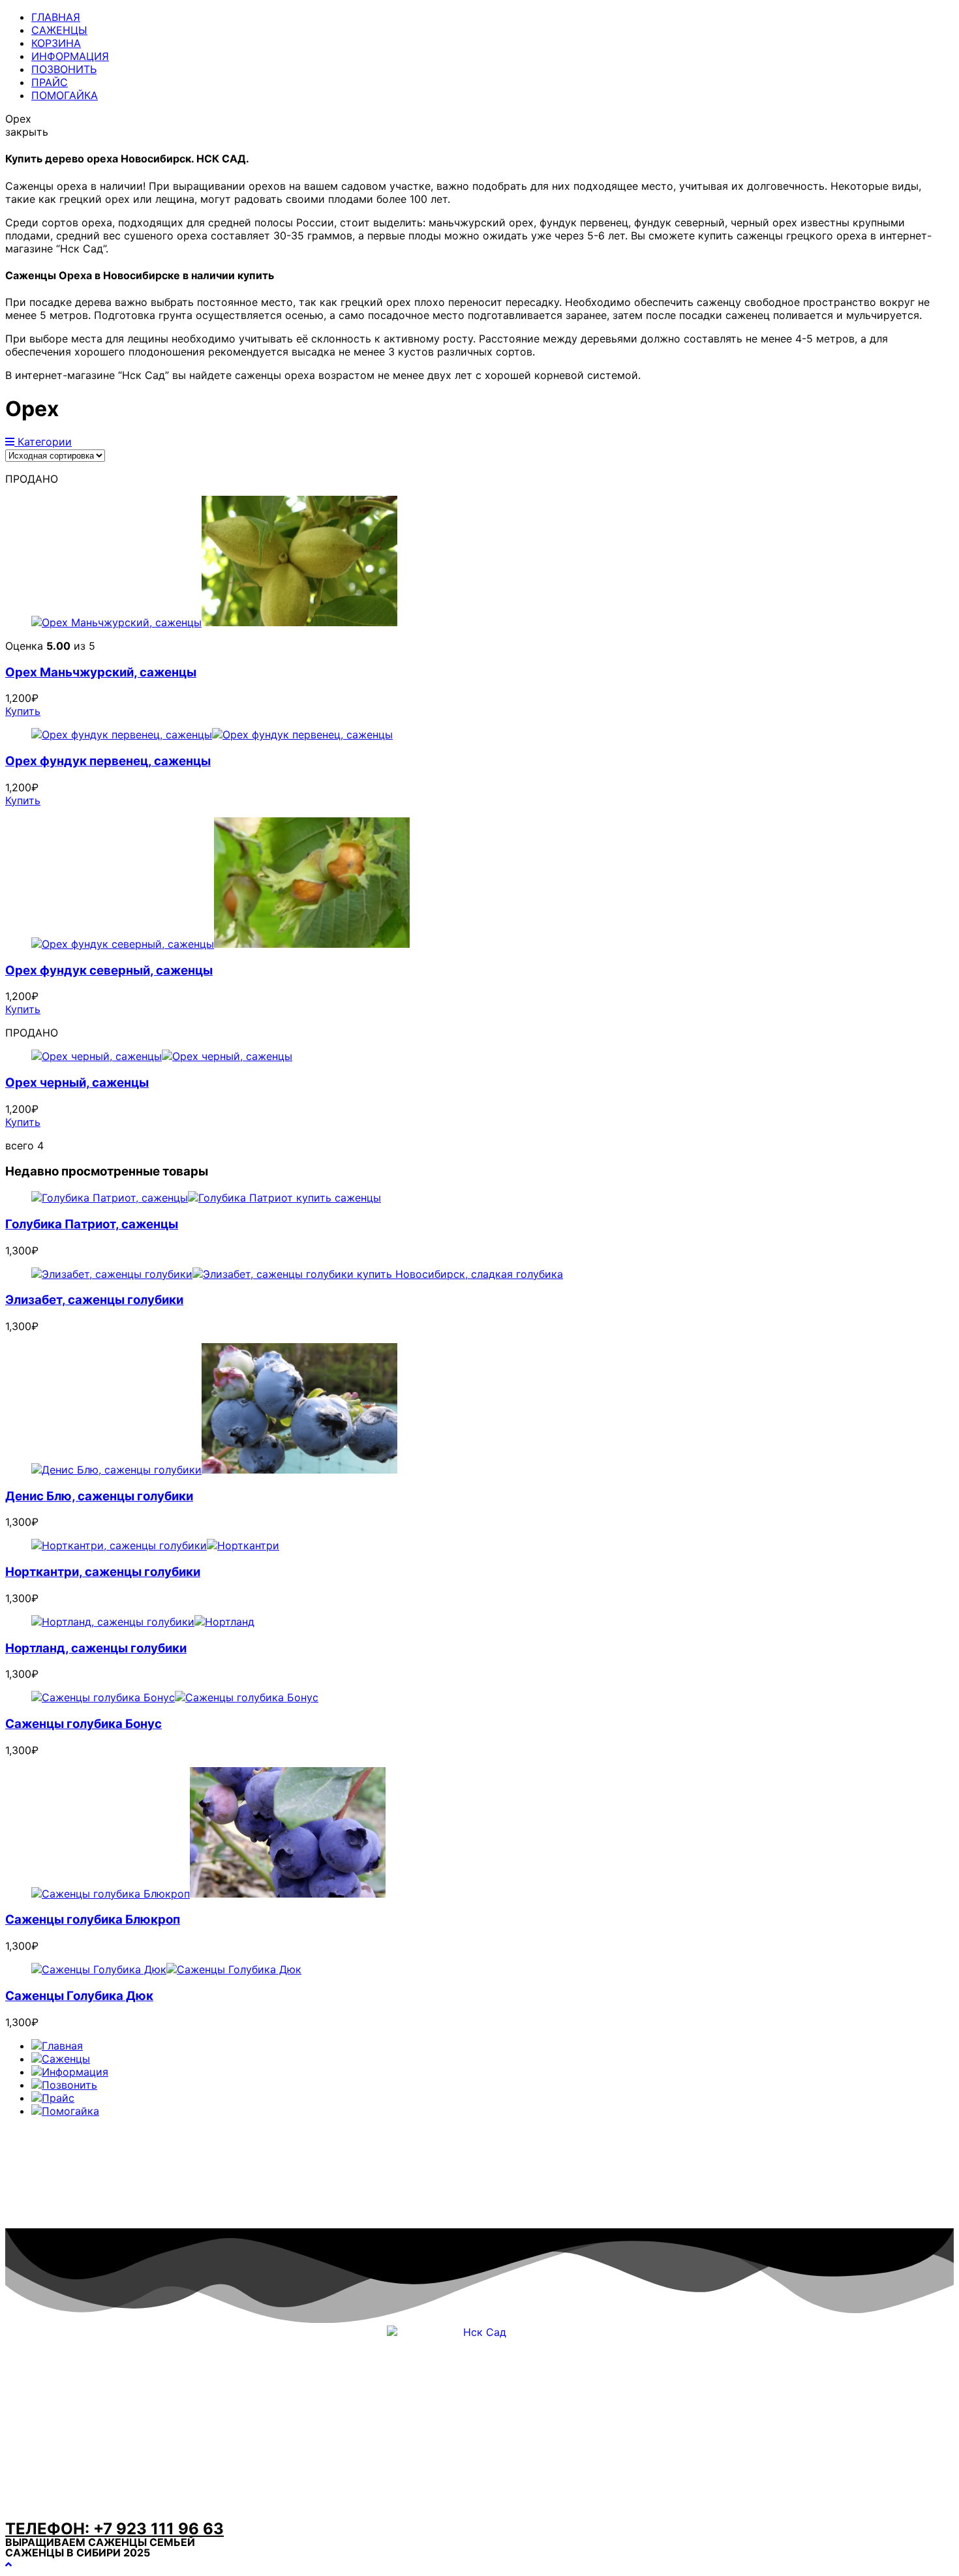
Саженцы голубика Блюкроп (93, 1919)
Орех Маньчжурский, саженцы (101, 672)
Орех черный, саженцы (77, 1083)
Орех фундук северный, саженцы (109, 970)
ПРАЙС (50, 82)
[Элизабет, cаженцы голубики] (297, 1274)
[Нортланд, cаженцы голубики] (143, 1622)
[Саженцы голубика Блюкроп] (208, 1894)
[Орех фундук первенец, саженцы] (212, 735)
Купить (23, 711)
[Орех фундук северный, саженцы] (221, 944)
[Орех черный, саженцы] (162, 1056)
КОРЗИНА (56, 43)
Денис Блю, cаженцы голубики (99, 1496)
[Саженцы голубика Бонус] (175, 1697)
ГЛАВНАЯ (56, 17)
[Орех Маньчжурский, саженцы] (214, 622)
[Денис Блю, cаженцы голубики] (214, 1470)
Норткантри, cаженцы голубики (103, 1572)
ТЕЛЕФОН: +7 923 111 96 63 (114, 2529)
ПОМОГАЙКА (65, 95)
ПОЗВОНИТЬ (64, 69)
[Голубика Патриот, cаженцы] (206, 1198)
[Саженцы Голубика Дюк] (166, 1969)
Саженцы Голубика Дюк (79, 1996)
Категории (43, 442)
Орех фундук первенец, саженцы (108, 761)
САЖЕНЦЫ (59, 30)
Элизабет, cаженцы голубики (94, 1300)
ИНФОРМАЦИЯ (70, 56)
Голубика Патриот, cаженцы (92, 1224)
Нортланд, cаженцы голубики (96, 1648)
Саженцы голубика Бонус (84, 1724)
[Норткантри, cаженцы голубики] (155, 1545)
